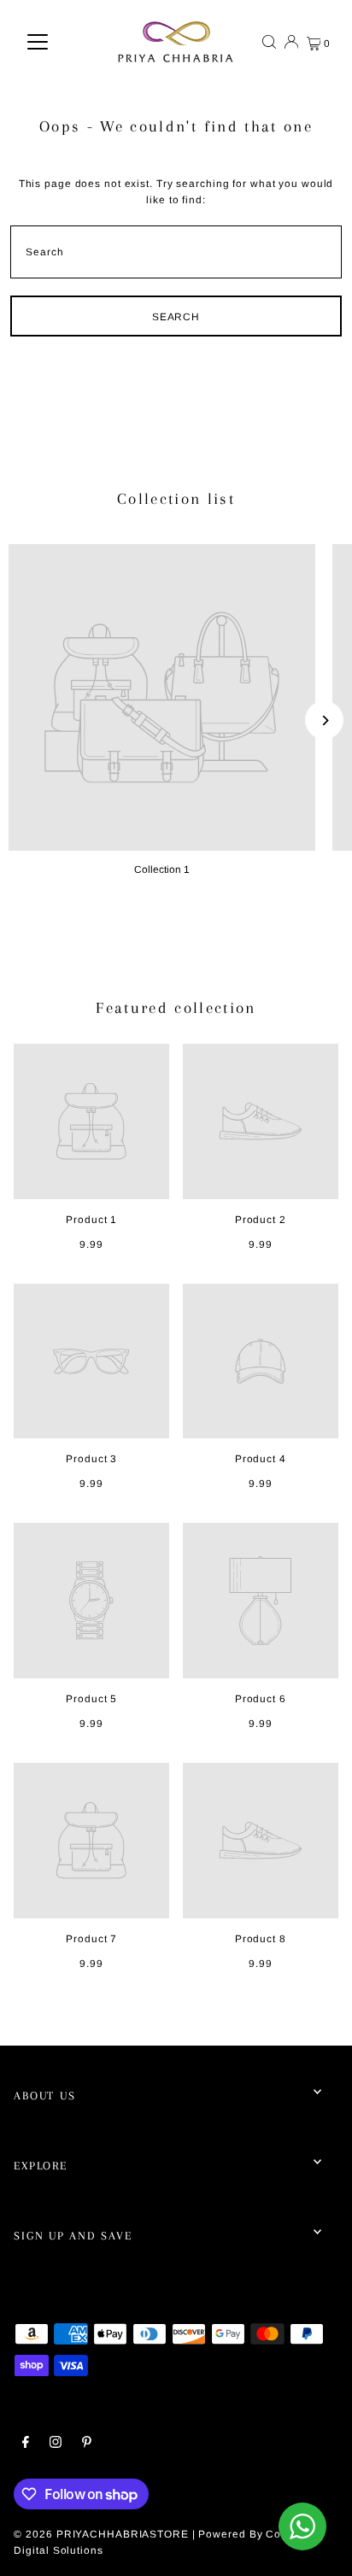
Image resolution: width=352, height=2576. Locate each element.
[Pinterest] (87, 2444)
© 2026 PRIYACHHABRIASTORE (101, 2534)
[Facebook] (26, 2444)
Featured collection (176, 1008)
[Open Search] (269, 42)
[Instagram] (56, 2444)
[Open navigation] (38, 42)
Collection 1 (162, 869)
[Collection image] (162, 697)
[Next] (324, 720)
